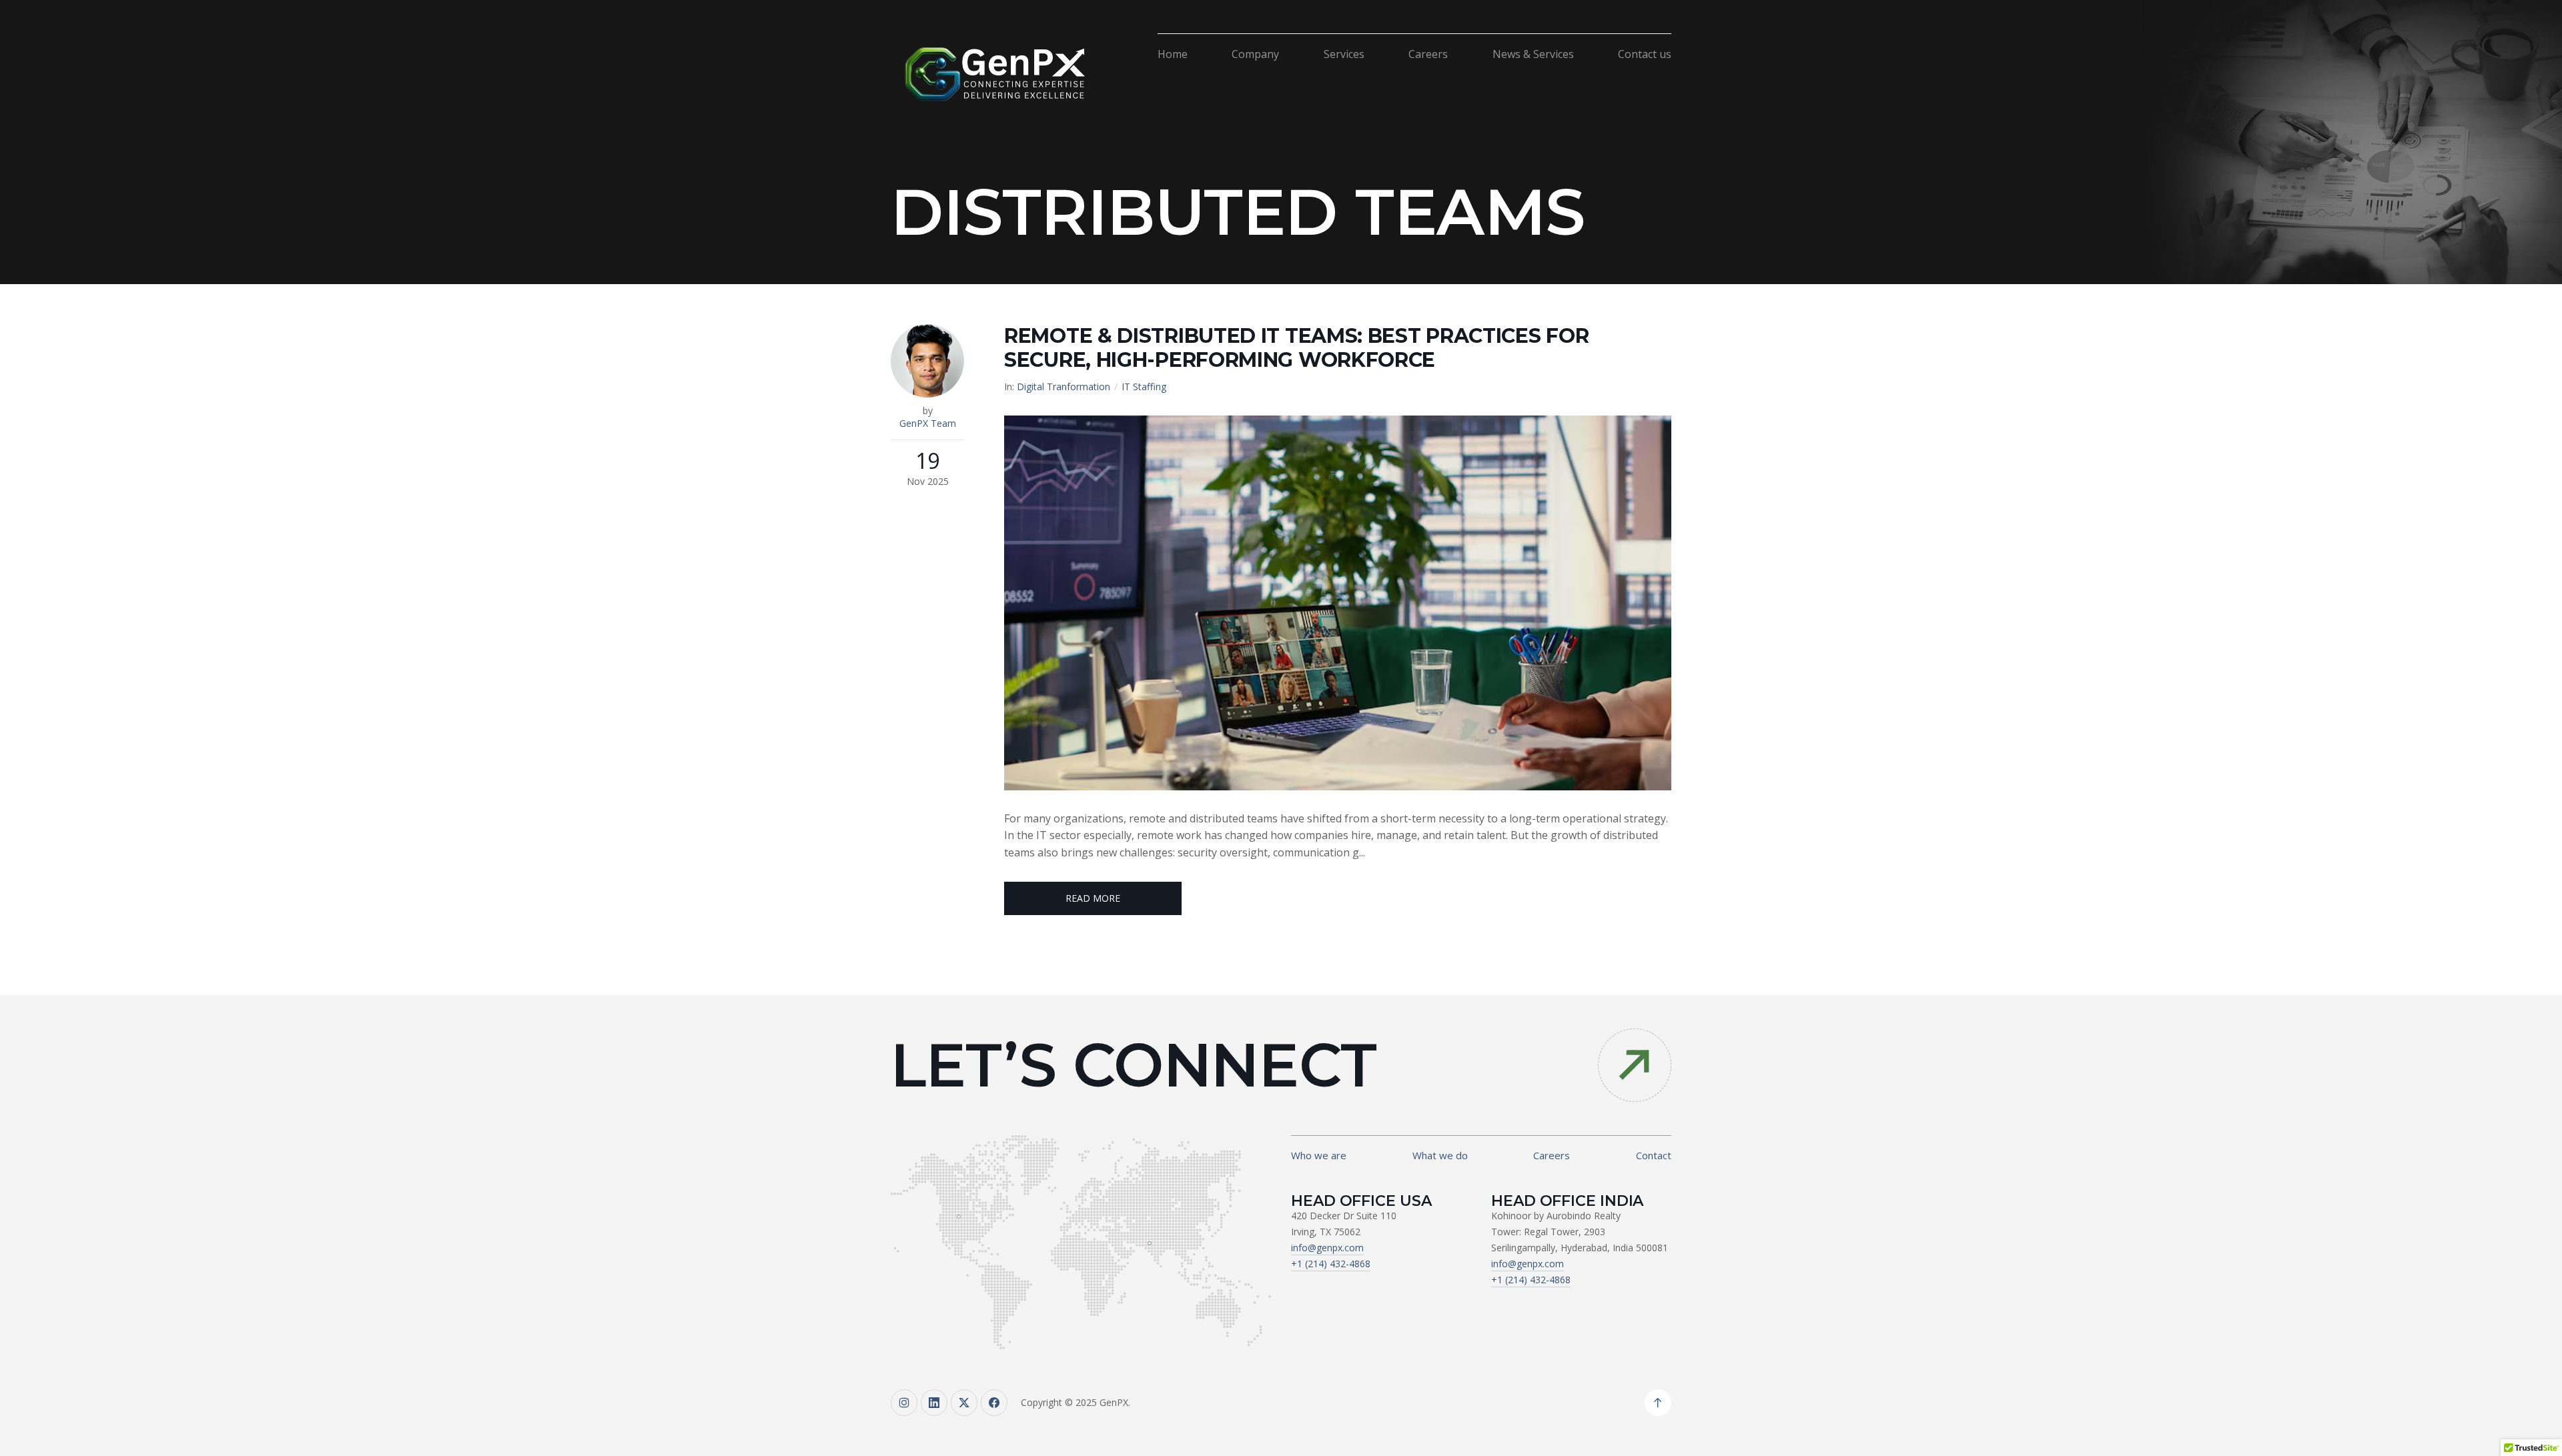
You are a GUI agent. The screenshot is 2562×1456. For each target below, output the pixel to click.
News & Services (1533, 54)
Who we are (1319, 1155)
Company (1255, 54)
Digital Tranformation (1063, 387)
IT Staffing (1144, 387)
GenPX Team (928, 423)
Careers (1428, 54)
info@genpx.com (1327, 1248)
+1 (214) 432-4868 (1331, 1264)
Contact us (1645, 54)
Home (1173, 54)
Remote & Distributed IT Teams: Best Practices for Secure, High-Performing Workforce (1296, 348)
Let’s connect (1134, 1065)
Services (1344, 54)
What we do (1440, 1155)
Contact (1654, 1155)
